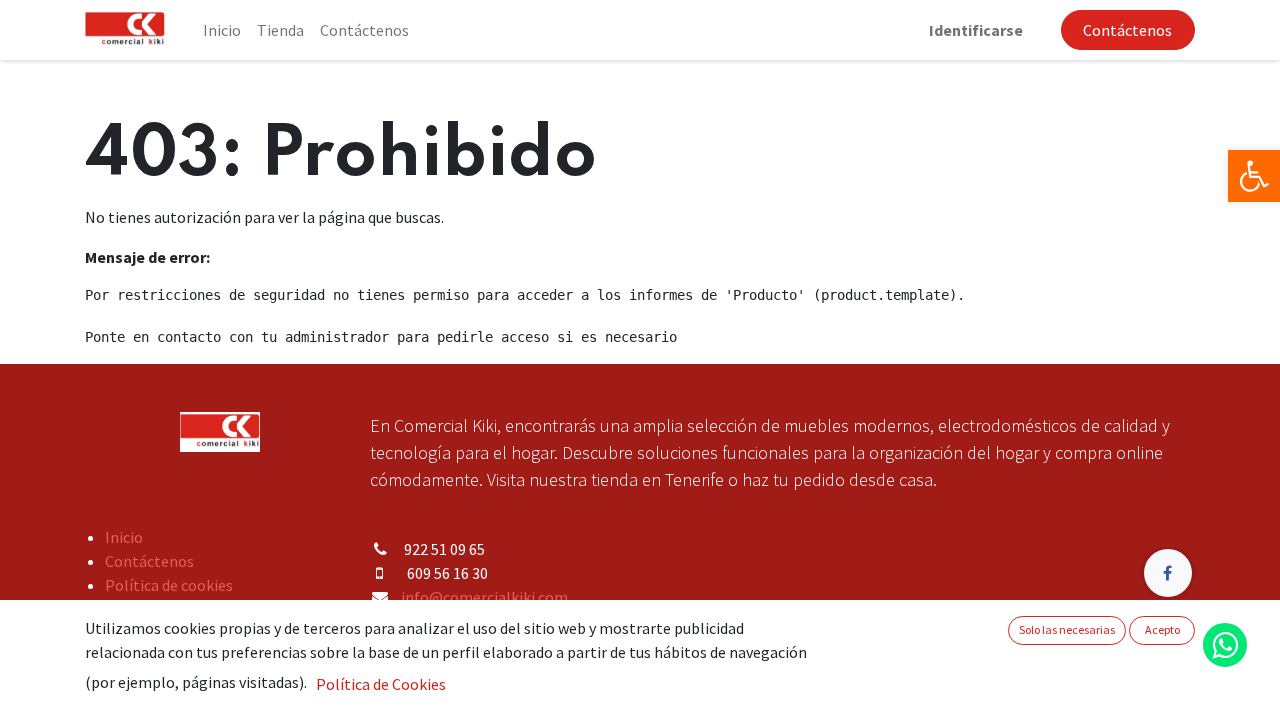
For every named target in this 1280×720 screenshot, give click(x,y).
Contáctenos (1127, 30)
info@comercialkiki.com (484, 597)
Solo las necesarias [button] (1067, 629)
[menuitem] (222, 30)
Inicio (124, 537)
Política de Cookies (381, 684)
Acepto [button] (1162, 629)
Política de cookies (169, 585)
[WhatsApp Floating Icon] (1225, 645)
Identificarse (976, 30)
